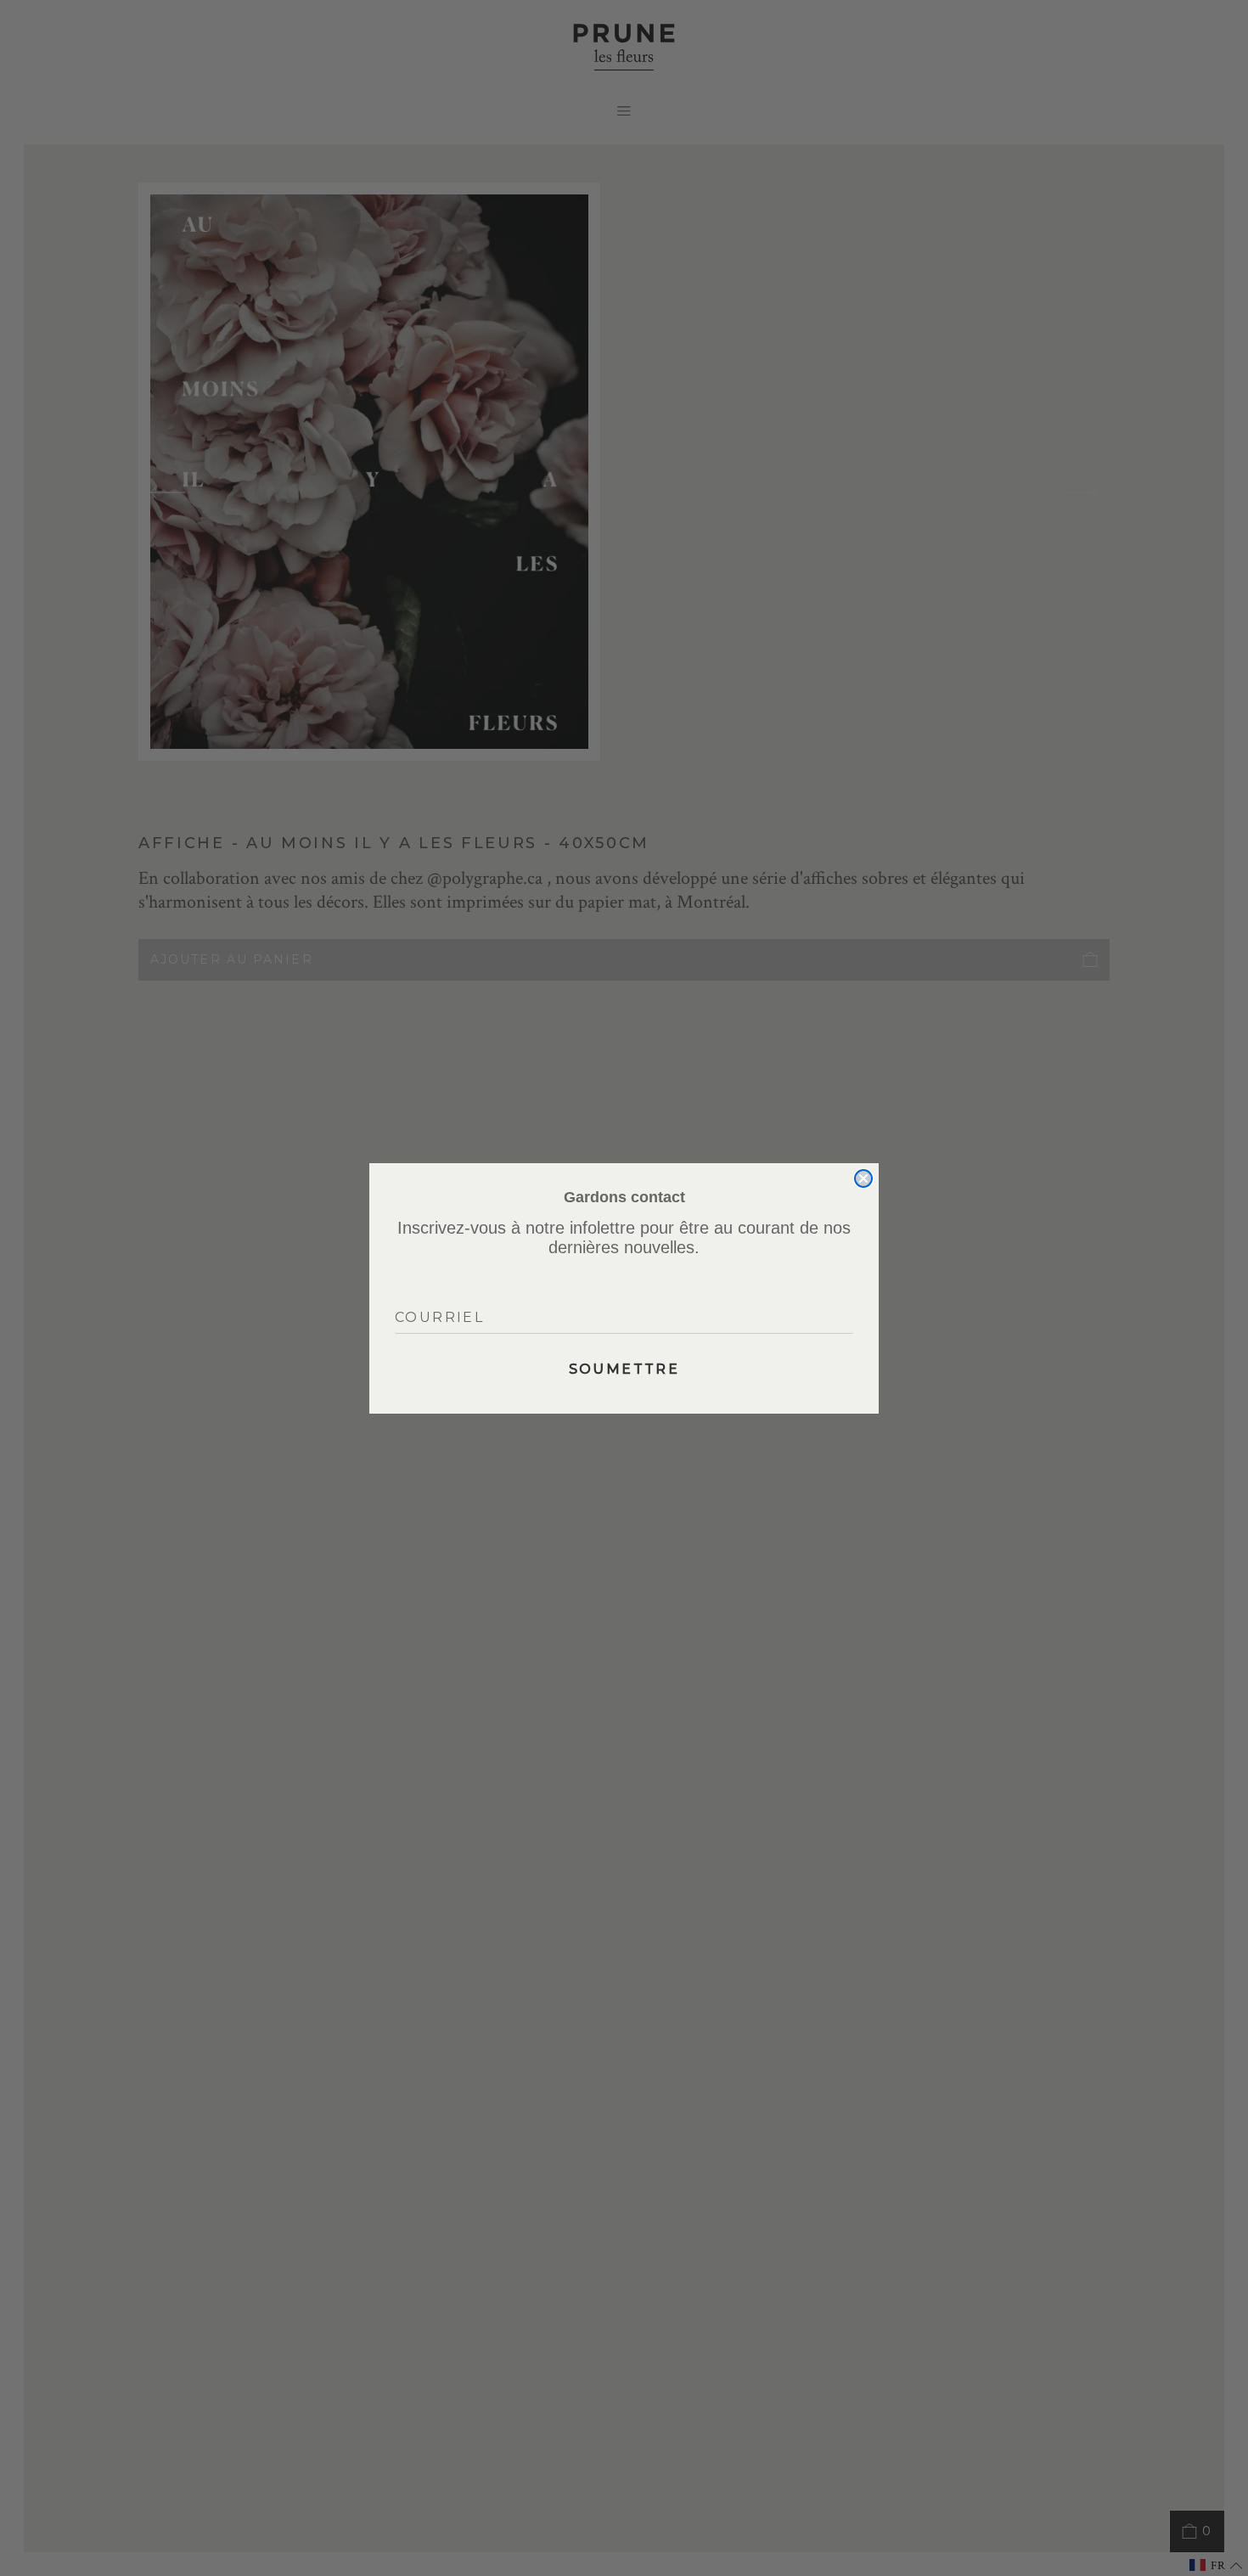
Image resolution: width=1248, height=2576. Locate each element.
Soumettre (624, 1369)
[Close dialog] (863, 1178)
